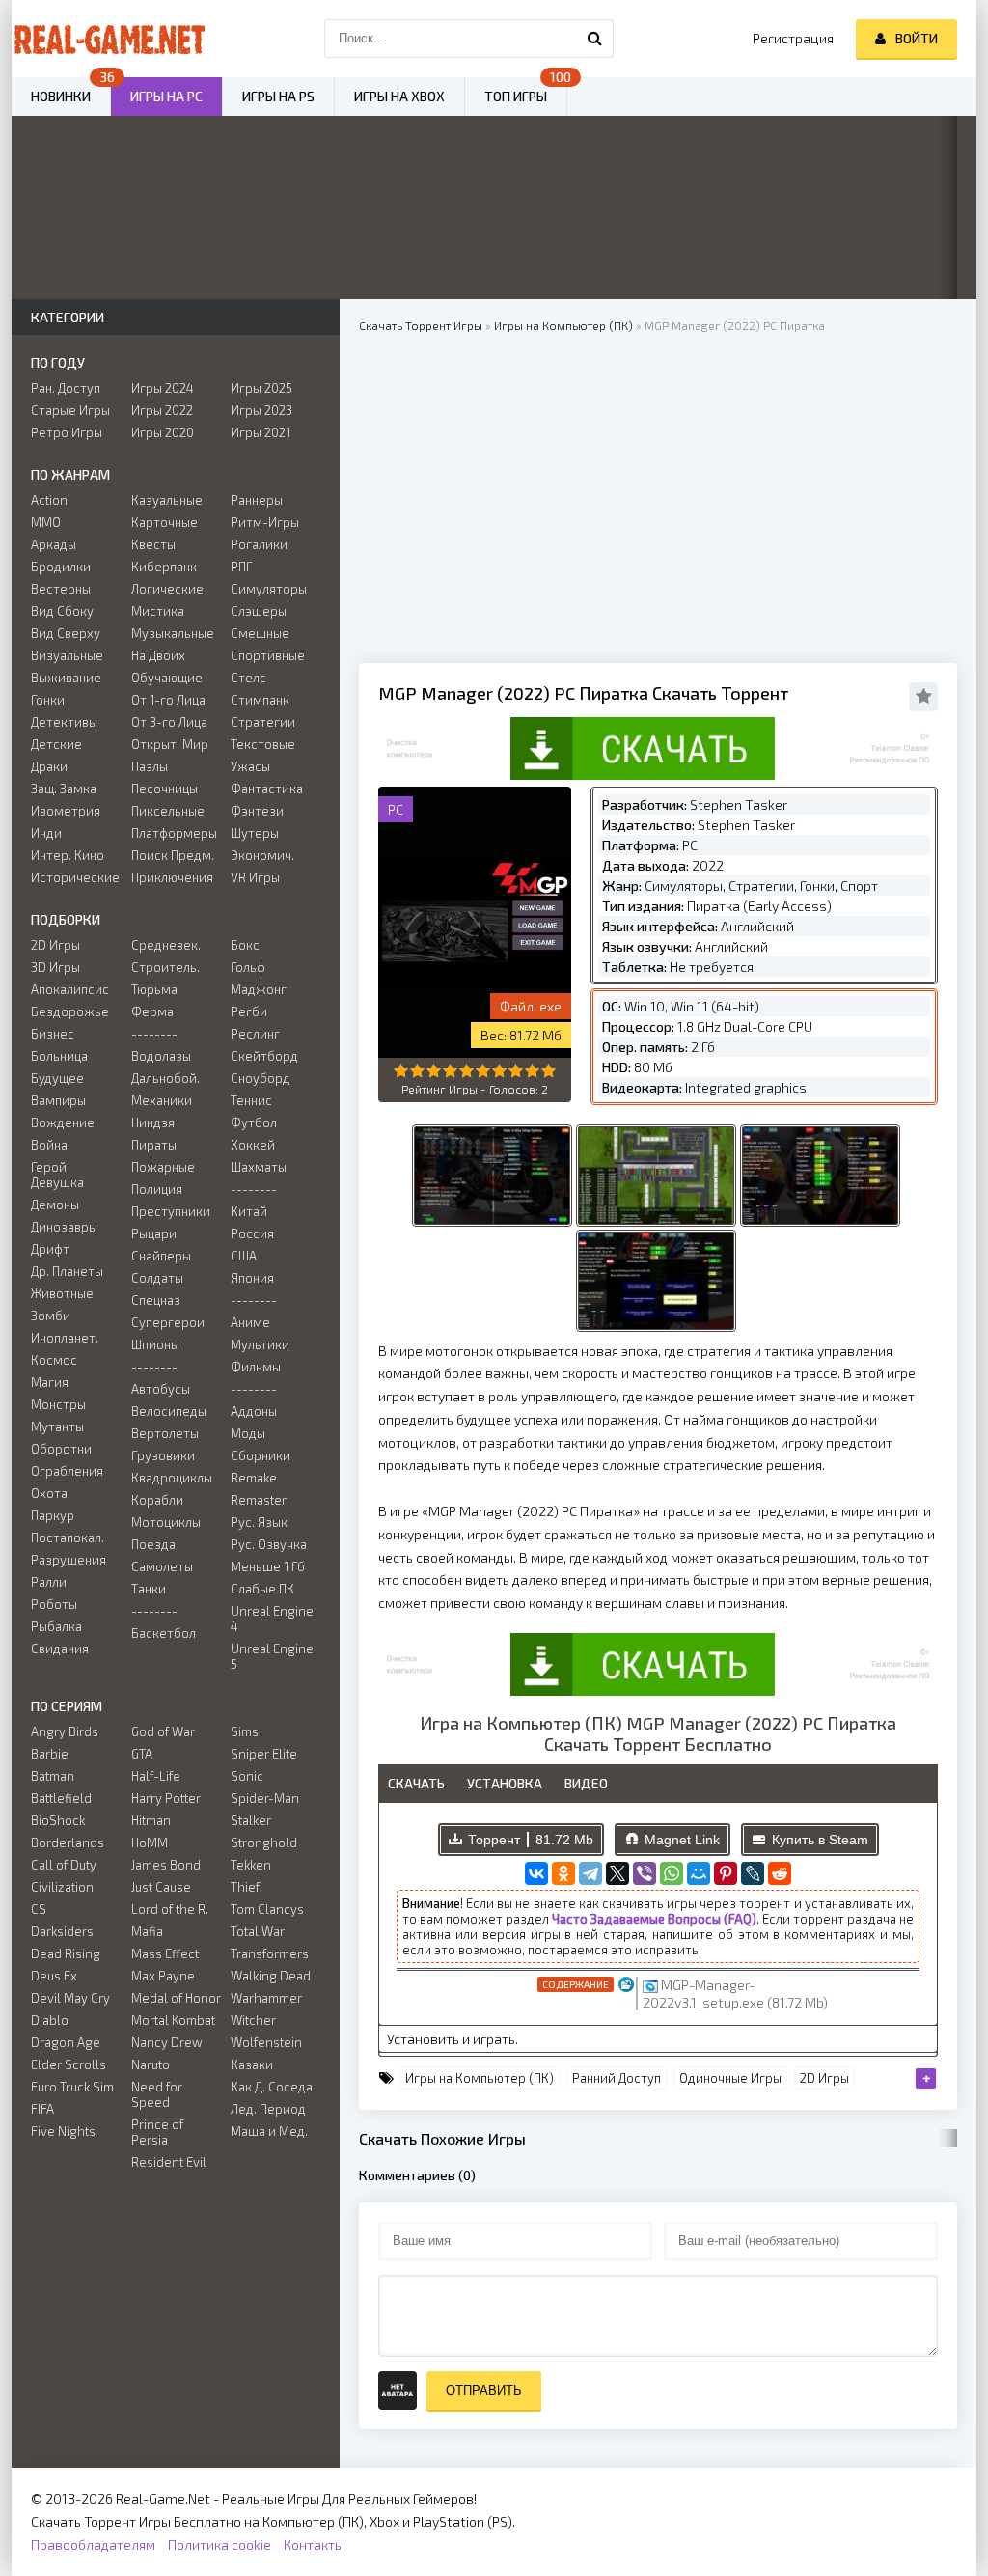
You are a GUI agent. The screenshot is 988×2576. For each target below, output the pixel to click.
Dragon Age (66, 2042)
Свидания (60, 1648)
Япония (252, 1278)
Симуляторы (269, 589)
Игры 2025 (261, 388)
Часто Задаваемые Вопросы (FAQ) (654, 1919)
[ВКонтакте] (536, 1873)
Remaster (259, 1500)
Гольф (248, 967)
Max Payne (163, 1976)
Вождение (63, 1122)
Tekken (251, 1865)
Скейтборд (264, 1056)
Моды (248, 1433)
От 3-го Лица (169, 722)
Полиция (157, 1189)
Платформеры (174, 833)
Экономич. (262, 855)
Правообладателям (93, 2545)
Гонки (48, 700)
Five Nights (63, 2131)
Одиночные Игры (730, 2078)
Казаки (252, 2064)
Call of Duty (64, 1865)
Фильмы (256, 1367)
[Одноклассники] (563, 1873)
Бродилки (61, 567)
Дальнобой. (165, 1078)
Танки (149, 1589)
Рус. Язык (259, 1522)
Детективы (64, 722)
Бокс (245, 945)
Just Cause (161, 1887)
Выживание (66, 678)
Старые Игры (70, 410)
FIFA (42, 2109)
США (244, 1256)
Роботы (54, 1604)
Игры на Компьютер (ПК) (480, 2078)
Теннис (251, 1100)
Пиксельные (168, 811)
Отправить (484, 2390)
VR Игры (255, 877)
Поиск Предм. (173, 855)
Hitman (151, 1820)
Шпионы (155, 1344)
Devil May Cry (70, 1998)
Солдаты (157, 1278)
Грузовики (163, 1455)
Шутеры (255, 833)
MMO (46, 522)
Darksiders (62, 1931)
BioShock (58, 1820)
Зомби (51, 1316)
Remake (254, 1478)
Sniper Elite (264, 1754)
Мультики (260, 1344)
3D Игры (55, 967)
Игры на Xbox (399, 96)
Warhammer (266, 1998)
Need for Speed (157, 2094)
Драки (49, 766)
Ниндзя (153, 1122)
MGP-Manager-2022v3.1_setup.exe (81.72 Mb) (735, 1994)
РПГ (242, 567)
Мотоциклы (166, 1522)
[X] (617, 1873)
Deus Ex (54, 1976)
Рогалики (259, 544)
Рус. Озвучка (269, 1544)
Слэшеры (259, 611)
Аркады (54, 544)
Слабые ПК (262, 1589)
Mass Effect (165, 1953)
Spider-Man (265, 1798)
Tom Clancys (267, 1909)
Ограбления (67, 1471)
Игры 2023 (261, 410)
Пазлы (150, 766)
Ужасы (250, 766)
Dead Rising (66, 1953)
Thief (245, 1887)
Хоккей (253, 1145)
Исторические (75, 877)
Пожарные (163, 1167)
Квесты (153, 544)
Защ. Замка (64, 789)
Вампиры (58, 1100)
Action (49, 500)
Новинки (61, 96)
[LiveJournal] (753, 1873)
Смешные (260, 633)
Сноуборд (261, 1078)
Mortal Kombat (173, 2020)
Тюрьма (154, 989)
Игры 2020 (163, 432)
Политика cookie (220, 2545)
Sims (245, 1731)
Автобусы (161, 1389)
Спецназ (156, 1300)
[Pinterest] (726, 1873)
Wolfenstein (266, 2042)
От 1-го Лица (168, 700)
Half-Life (156, 1776)
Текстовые (263, 744)
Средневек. (166, 945)
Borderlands (68, 1842)
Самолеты (162, 1566)
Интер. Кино (68, 855)
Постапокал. (68, 1537)
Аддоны (254, 1411)
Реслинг (255, 1034)
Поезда (153, 1544)
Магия (50, 1382)
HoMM (150, 1842)
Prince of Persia (157, 2132)
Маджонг (259, 989)
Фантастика (267, 789)
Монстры (58, 1404)
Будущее (57, 1078)
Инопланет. (65, 1338)
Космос (54, 1360)
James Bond (166, 1865)
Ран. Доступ (66, 388)
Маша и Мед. (269, 2131)
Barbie (50, 1754)
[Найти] (594, 39)
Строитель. (165, 967)
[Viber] (645, 1873)
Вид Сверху (66, 633)
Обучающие (167, 678)
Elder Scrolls (69, 2064)
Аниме (250, 1322)
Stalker (251, 1820)
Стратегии (263, 722)
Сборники (261, 1455)
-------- (154, 1034)
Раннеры (257, 500)
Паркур (53, 1515)
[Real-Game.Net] (108, 39)
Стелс (248, 678)
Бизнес (53, 1034)
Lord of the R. (170, 1909)
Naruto (151, 2064)
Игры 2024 (163, 388)
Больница (59, 1056)
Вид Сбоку (62, 611)
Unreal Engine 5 (272, 1656)
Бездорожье (70, 1011)
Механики (162, 1100)
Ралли (49, 1582)
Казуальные (167, 500)
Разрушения (69, 1560)
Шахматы (259, 1167)
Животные (62, 1293)
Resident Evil (169, 2162)
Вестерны (61, 589)
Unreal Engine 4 (272, 1619)
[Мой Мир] (699, 1873)
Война (49, 1145)
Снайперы (161, 1256)
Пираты (154, 1145)
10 (549, 1071)
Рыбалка (56, 1626)
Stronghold (264, 1842)
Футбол (254, 1122)
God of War (163, 1731)
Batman (53, 1776)
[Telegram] (590, 1873)
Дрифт (50, 1249)
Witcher (253, 2020)
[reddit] (780, 1873)
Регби (249, 1011)
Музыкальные (173, 633)
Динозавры (64, 1227)
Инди (46, 833)
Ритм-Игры (265, 522)
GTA (142, 1754)
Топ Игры (516, 96)
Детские (56, 744)
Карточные (165, 522)
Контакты (314, 2545)
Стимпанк (260, 700)
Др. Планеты (67, 1271)
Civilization (62, 1887)
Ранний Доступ (617, 2078)
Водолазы (161, 1056)
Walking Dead (271, 1976)
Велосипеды (169, 1411)
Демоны (55, 1205)
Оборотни (61, 1449)
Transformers (270, 1953)
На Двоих (158, 655)
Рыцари (154, 1233)
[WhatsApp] (672, 1873)
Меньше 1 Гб (268, 1566)
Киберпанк (164, 567)
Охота (49, 1493)
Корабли (157, 1500)
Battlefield (61, 1798)
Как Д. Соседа (272, 2087)
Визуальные (67, 655)
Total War (258, 1931)
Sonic (247, 1776)
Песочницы (165, 789)
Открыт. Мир (170, 744)
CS (39, 1909)
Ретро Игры (67, 432)
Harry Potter (166, 1798)
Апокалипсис (70, 989)
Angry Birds (65, 1731)
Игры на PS (278, 96)
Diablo (50, 2020)
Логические (167, 589)
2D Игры (824, 2078)
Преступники (171, 1211)
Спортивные (268, 655)
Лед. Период (268, 2109)
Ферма (152, 1011)
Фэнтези (257, 811)
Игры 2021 (261, 432)
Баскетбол (164, 1633)
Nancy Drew (167, 2042)
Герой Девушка (57, 1175)
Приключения (172, 877)
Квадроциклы (172, 1478)
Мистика (158, 611)
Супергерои (168, 1322)
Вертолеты (165, 1433)
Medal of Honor (176, 1998)
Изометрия (66, 811)
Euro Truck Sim (72, 2087)
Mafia (147, 1931)
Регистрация (793, 38)
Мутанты (57, 1426)
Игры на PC (166, 96)
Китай (249, 1211)
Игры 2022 (162, 410)
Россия (252, 1233)
